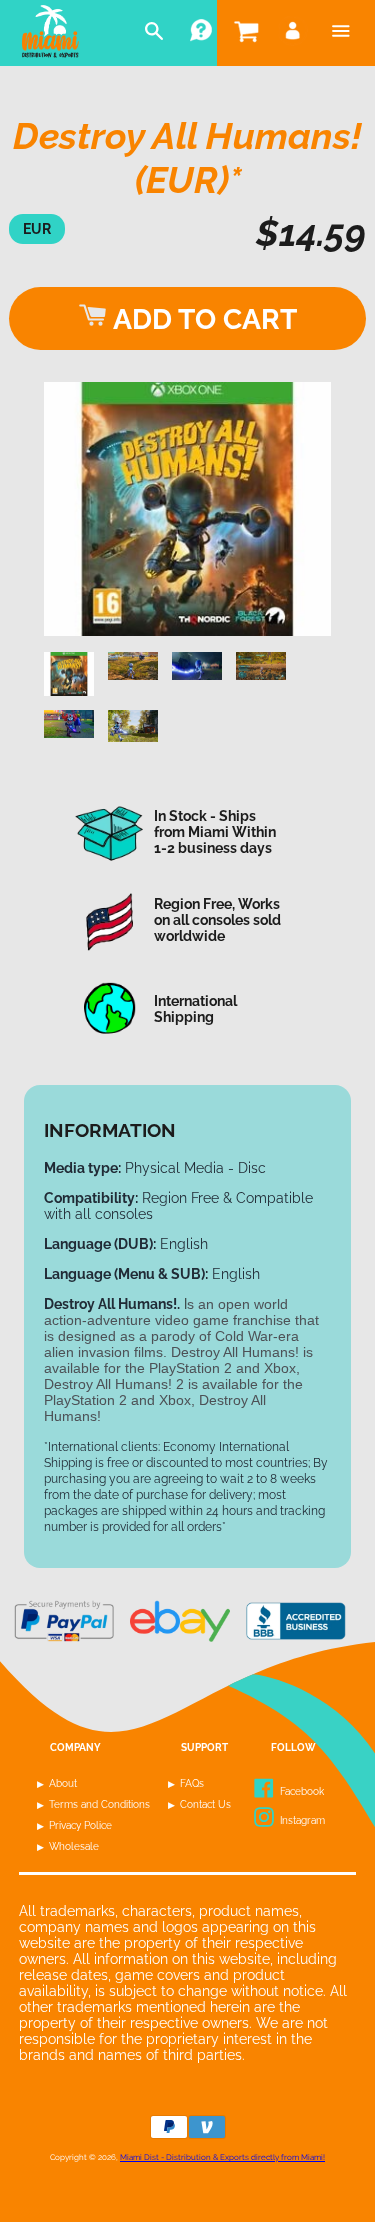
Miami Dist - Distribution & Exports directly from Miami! (222, 2157)
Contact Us (205, 1804)
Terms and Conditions (99, 1804)
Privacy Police (80, 1825)
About (63, 1783)
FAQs (192, 1783)
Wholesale (74, 1846)
